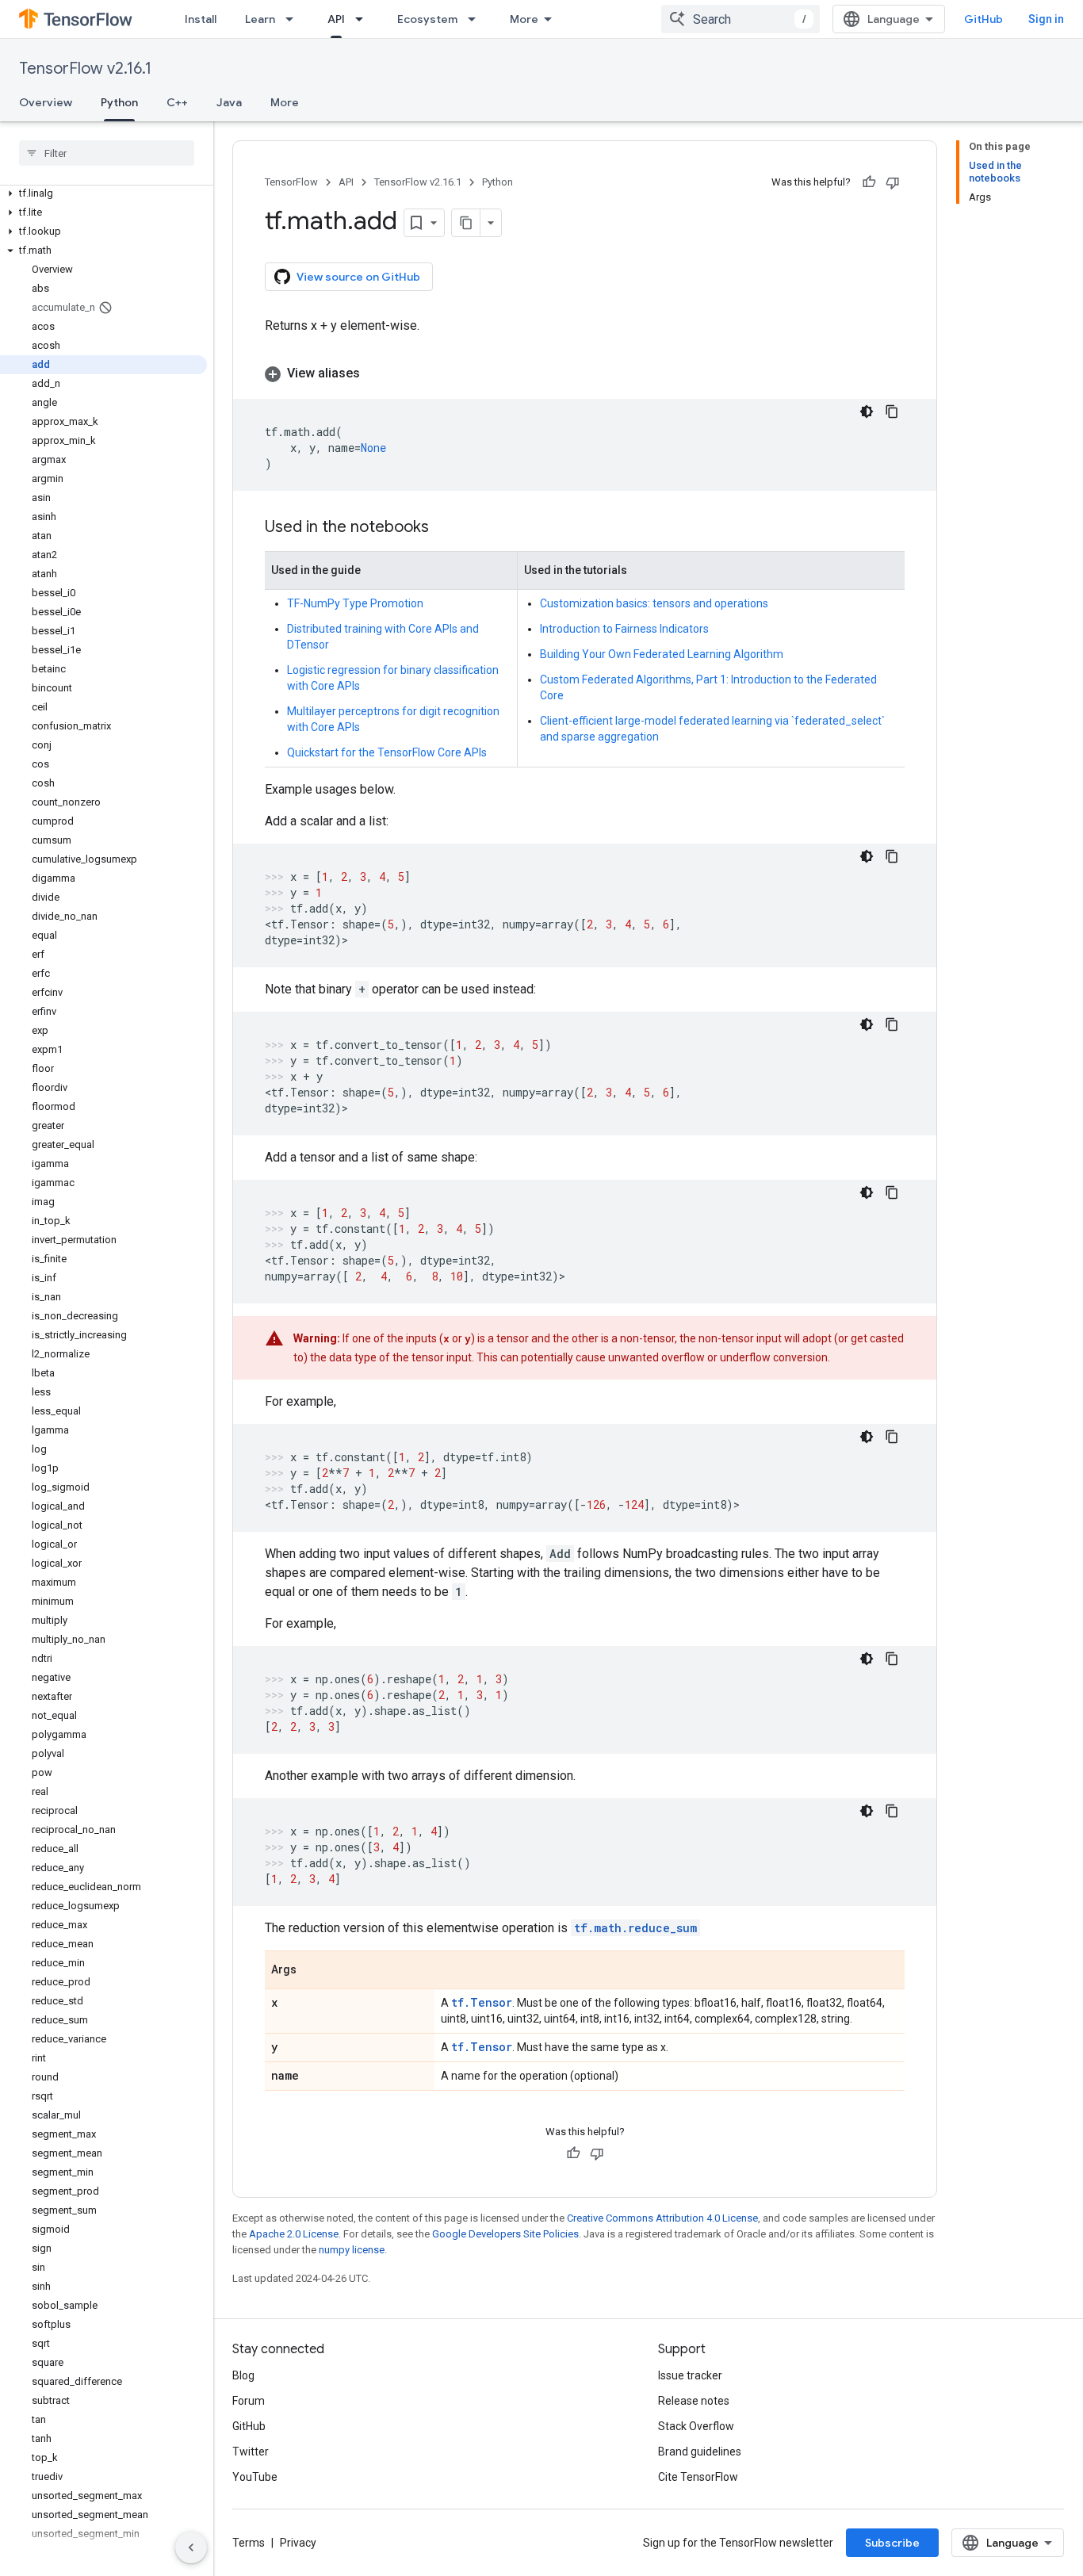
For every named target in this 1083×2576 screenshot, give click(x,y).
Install (201, 19)
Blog (243, 2375)
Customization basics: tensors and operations (654, 603)
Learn (260, 19)
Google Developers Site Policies (505, 2234)
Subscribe (892, 2543)
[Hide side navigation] (191, 2547)
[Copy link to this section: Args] (312, 1971)
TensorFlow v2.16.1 (85, 69)
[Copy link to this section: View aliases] (376, 373)
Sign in (1046, 19)
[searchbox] (107, 153)
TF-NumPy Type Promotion (355, 603)
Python (119, 102)
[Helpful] (869, 182)
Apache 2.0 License (294, 2234)
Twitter (251, 2452)
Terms (249, 2543)
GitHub (984, 19)
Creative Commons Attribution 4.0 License (662, 2218)
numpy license (352, 2250)
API (336, 19)
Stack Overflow (696, 2426)
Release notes (694, 2401)
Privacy (298, 2543)
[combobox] (740, 19)
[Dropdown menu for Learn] (294, 19)
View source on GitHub (358, 277)
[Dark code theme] (867, 411)
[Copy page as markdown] (466, 223)
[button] (103, 193)
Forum (249, 2401)
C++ (177, 102)
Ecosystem (427, 19)
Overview (46, 102)
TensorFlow (291, 182)
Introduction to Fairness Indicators (624, 629)
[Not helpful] (893, 182)
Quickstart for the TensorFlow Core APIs (387, 752)
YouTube (255, 2477)
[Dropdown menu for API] (364, 19)
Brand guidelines (700, 2452)
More (524, 19)
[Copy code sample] (892, 411)
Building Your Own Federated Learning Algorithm (662, 654)
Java (229, 102)
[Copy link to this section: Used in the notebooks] (445, 528)
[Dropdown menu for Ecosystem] (476, 19)
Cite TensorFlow (698, 2477)
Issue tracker (690, 2375)
